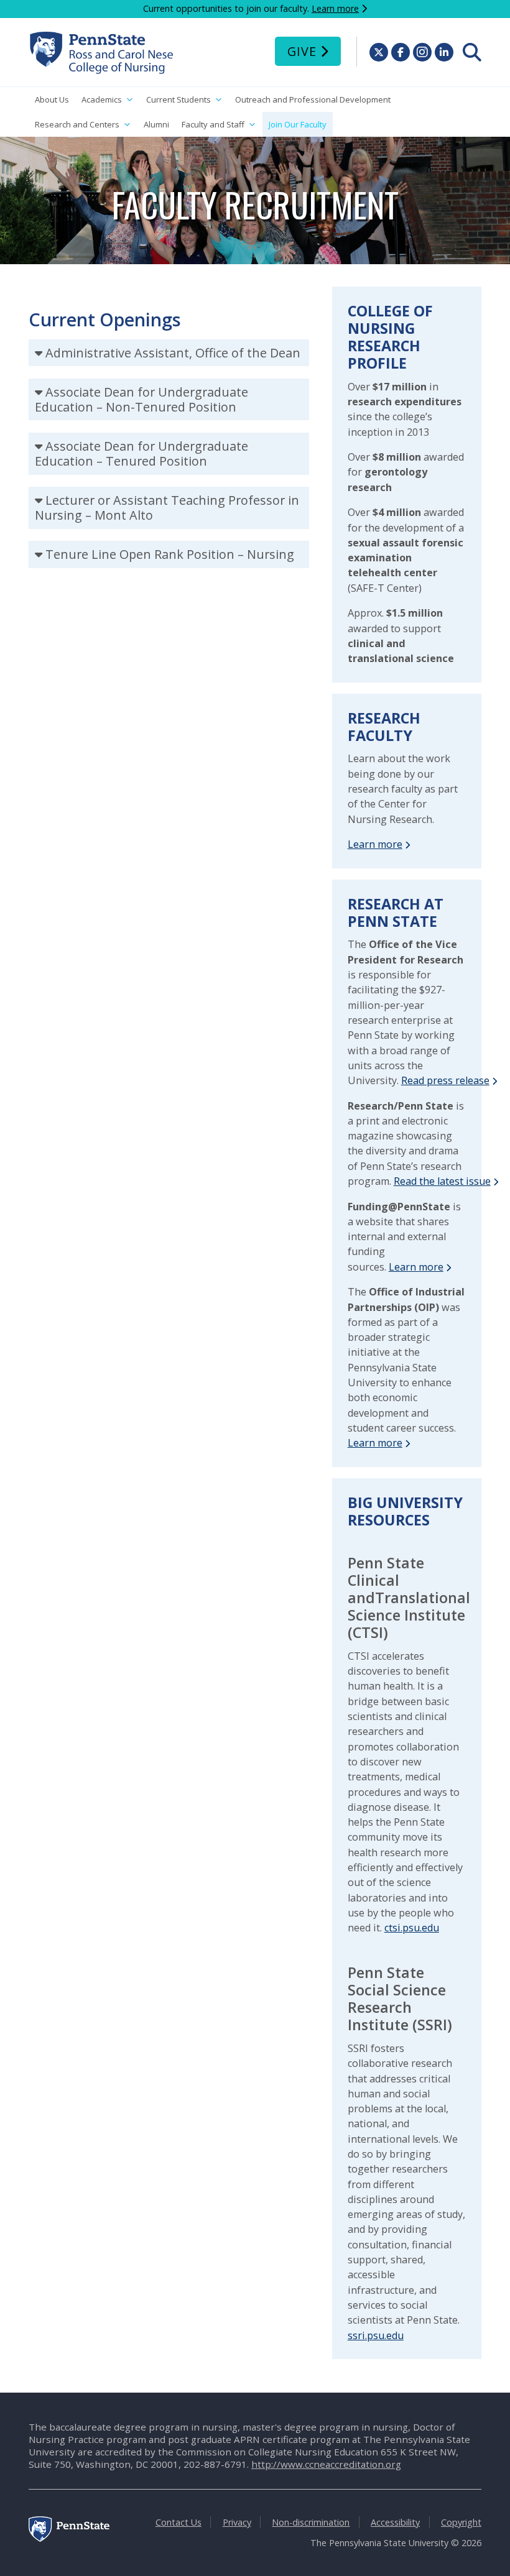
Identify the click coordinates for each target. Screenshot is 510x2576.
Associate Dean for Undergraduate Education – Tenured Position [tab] (141, 453)
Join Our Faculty (298, 124)
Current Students (178, 99)
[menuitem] (472, 52)
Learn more (335, 8)
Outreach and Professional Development (313, 99)
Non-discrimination (311, 2522)
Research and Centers (77, 124)
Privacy (237, 2522)
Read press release (445, 1080)
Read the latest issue (442, 1181)
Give (302, 51)
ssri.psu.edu (376, 2335)
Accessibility (395, 2522)
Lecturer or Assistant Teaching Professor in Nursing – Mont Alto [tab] (167, 508)
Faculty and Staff (213, 124)
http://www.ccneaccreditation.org (326, 2464)
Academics (102, 99)
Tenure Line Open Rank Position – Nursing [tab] (170, 554)
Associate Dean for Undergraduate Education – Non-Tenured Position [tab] (141, 399)
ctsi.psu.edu (412, 1928)
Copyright (461, 2522)
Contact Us (178, 2522)
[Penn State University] (69, 2538)
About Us (52, 99)
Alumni (156, 124)
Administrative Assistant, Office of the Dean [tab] (173, 353)
